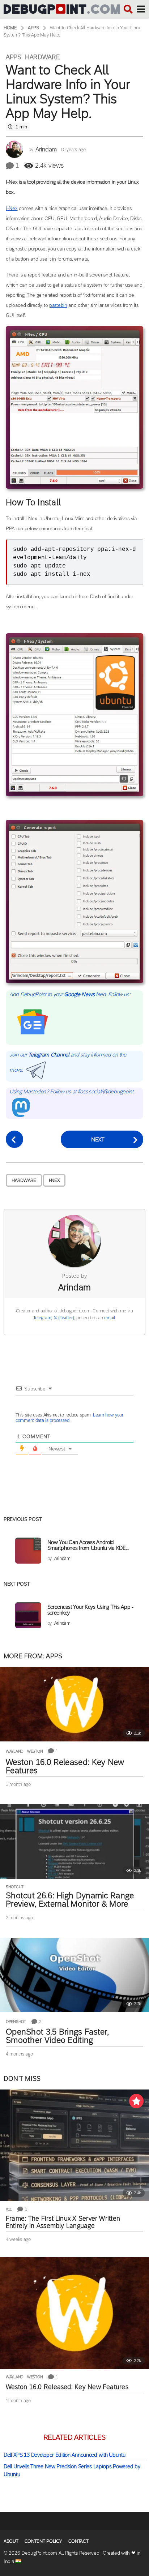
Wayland (15, 1751)
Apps (14, 57)
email (110, 1318)
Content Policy (43, 2541)
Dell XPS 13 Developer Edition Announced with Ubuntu (64, 2455)
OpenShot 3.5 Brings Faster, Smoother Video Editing (57, 2036)
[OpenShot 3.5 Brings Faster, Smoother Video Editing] (74, 1975)
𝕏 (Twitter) (64, 1318)
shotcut (15, 1887)
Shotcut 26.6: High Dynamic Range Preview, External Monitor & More (70, 1900)
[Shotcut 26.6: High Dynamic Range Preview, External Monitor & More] (74, 1842)
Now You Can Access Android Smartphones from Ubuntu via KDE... (88, 1545)
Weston (35, 1751)
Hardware (42, 57)
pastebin (58, 305)
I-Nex (12, 208)
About (11, 2541)
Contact (78, 2541)
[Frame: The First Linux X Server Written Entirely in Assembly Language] (74, 2145)
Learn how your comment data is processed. (69, 1418)
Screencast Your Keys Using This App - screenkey (90, 1610)
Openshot (16, 2022)
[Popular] (136, 2101)
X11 (9, 2209)
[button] (128, 9)
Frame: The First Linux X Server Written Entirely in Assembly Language (63, 2222)
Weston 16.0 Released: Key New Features (65, 1766)
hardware (24, 1180)
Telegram (42, 1318)
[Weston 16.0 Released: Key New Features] (74, 1704)
